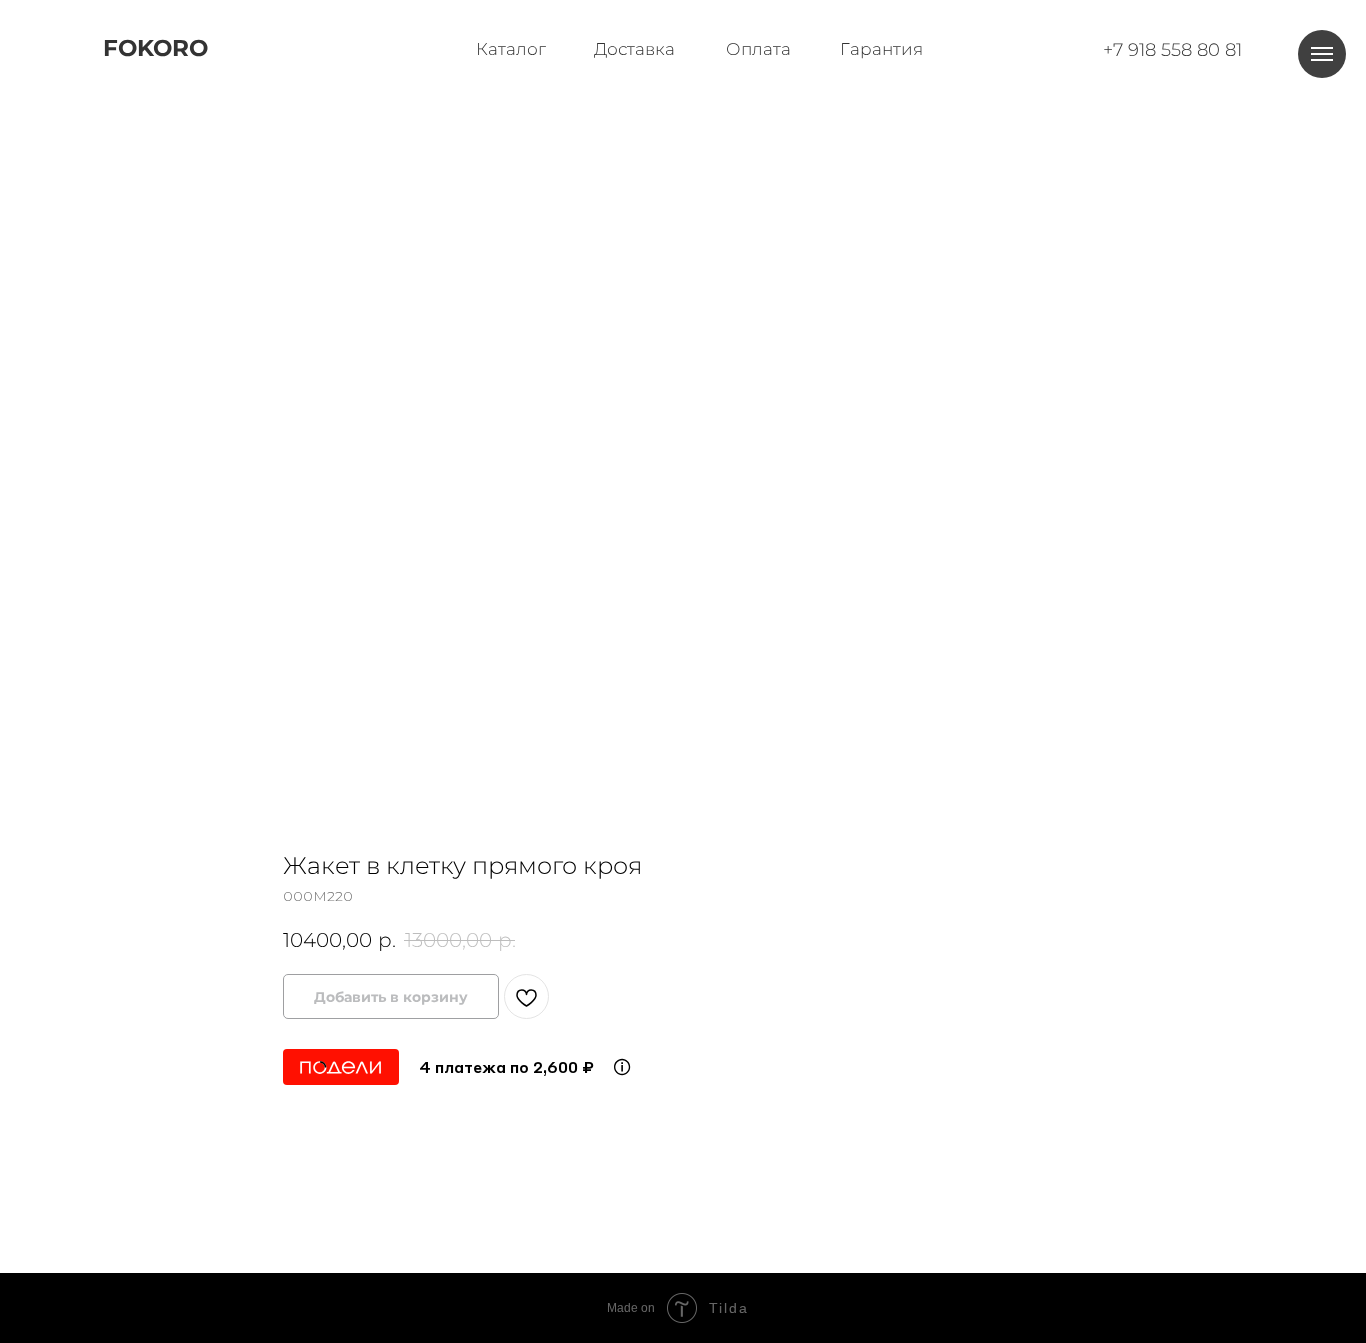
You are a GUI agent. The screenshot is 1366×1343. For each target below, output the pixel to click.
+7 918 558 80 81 (1172, 50)
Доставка (634, 49)
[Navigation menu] (1322, 54)
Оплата (758, 49)
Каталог (511, 49)
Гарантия (881, 49)
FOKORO (155, 48)
